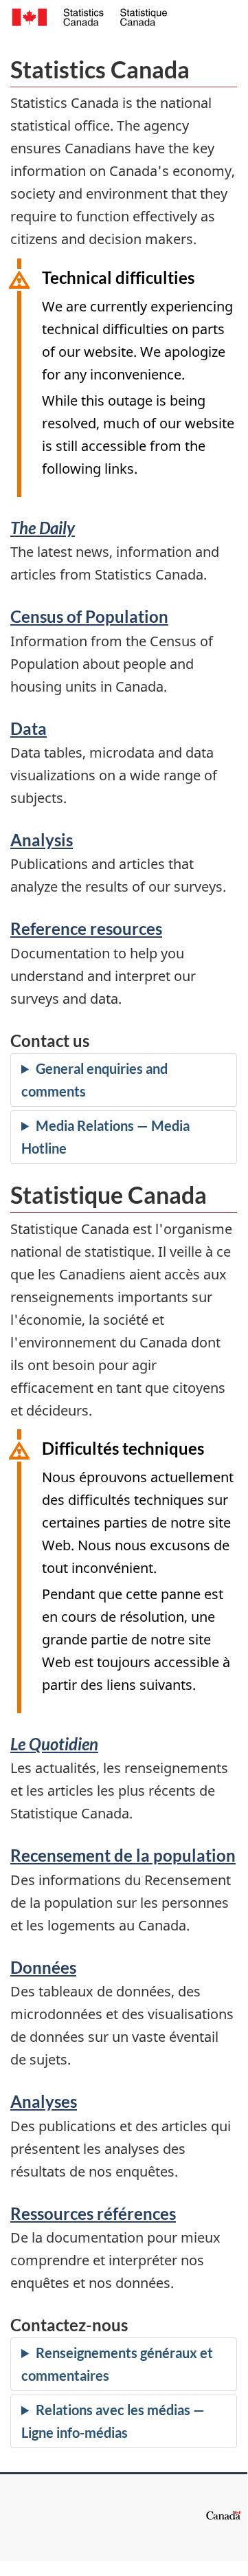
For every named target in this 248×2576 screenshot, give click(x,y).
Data (29, 728)
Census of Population (89, 616)
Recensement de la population (123, 1855)
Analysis (42, 840)
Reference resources (86, 928)
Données (43, 1967)
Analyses (44, 2101)
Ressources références (93, 2213)
